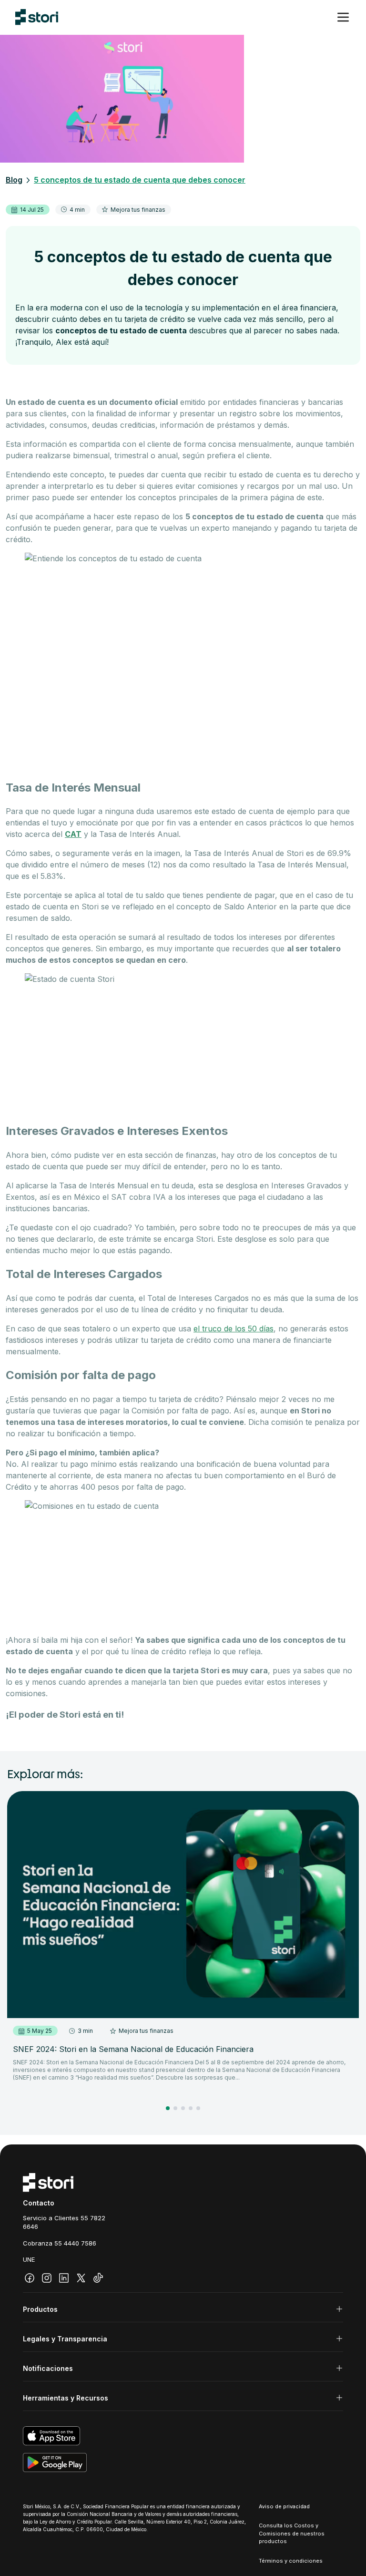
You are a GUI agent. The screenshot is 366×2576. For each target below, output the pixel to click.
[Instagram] (47, 2278)
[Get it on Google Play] (183, 2463)
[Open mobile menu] (343, 17)
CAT (73, 834)
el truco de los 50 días (234, 1329)
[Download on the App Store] (183, 2436)
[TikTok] (98, 2278)
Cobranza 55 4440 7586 (60, 2243)
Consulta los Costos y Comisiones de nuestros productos (292, 2533)
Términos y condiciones (291, 2561)
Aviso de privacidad (284, 2506)
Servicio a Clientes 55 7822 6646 (64, 2222)
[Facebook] (30, 2278)
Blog (14, 180)
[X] (81, 2278)
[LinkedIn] (64, 2278)
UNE (29, 2259)
